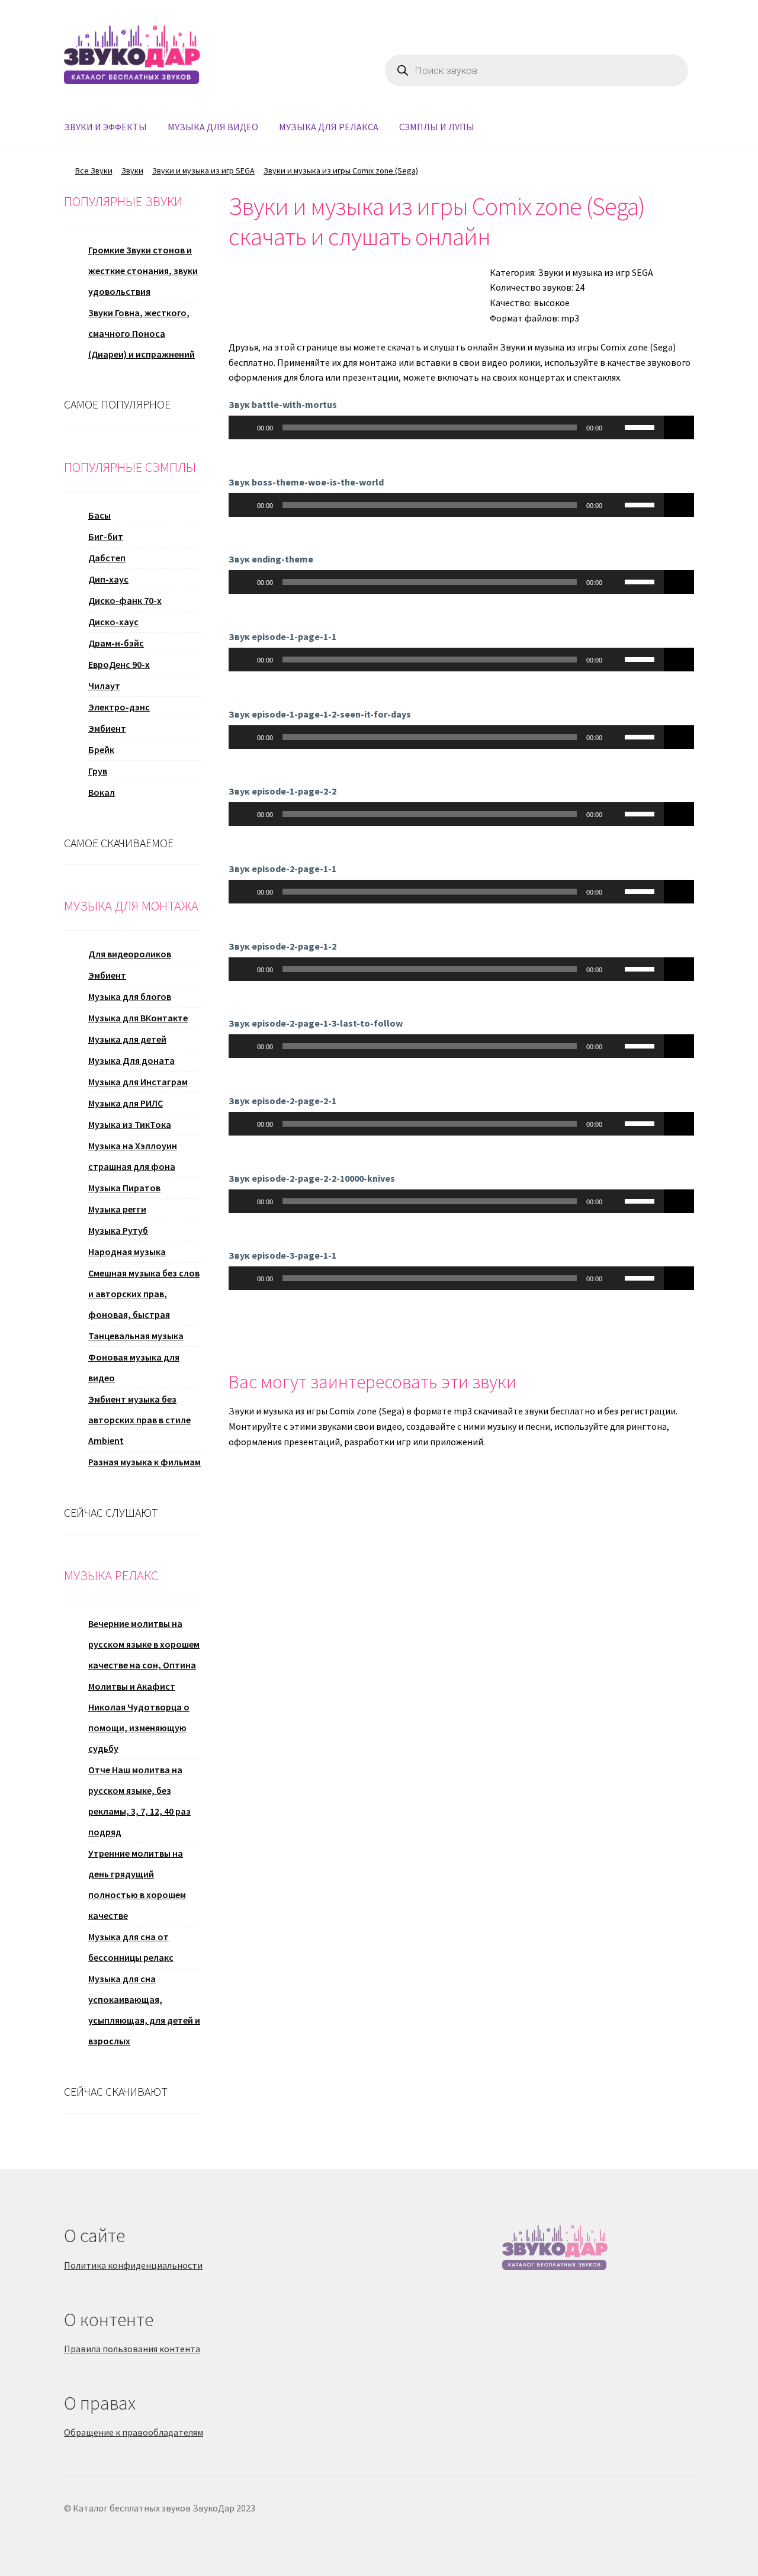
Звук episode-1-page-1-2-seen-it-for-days (320, 714)
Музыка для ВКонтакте (138, 1018)
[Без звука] (615, 427)
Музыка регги (117, 1209)
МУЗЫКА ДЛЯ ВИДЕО (213, 127)
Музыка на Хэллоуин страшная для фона (133, 1156)
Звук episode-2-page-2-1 (282, 1101)
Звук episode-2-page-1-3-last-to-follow (316, 1023)
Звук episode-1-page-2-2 (282, 791)
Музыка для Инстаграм (138, 1082)
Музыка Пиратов (124, 1188)
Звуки (132, 171)
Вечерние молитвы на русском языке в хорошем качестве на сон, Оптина (144, 1644)
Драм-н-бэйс (116, 643)
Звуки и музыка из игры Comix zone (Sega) (341, 171)
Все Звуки (94, 171)
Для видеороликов (130, 954)
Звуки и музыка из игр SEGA (203, 171)
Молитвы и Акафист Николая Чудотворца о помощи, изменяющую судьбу (139, 1717)
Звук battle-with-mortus (283, 404)
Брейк (101, 750)
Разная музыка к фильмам (144, 1462)
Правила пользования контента (132, 2349)
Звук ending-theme (271, 559)
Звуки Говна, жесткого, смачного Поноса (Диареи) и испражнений (142, 333)
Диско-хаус (113, 622)
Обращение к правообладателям (134, 2432)
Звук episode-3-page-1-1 (282, 1255)
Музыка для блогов (130, 996)
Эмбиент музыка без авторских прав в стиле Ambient (139, 1420)
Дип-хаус (108, 579)
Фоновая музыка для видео (134, 1367)
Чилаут (104, 686)
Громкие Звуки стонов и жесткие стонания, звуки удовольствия (143, 271)
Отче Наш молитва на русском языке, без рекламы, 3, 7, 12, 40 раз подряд (139, 1801)
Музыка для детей (127, 1039)
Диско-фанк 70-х (125, 600)
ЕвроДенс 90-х (119, 664)
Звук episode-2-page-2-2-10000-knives (312, 1178)
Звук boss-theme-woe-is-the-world (306, 482)
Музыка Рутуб (118, 1230)
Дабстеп (107, 558)
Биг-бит (106, 536)
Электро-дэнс (119, 707)
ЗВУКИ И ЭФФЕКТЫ (105, 127)
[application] (447, 427)
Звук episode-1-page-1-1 (282, 636)
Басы (99, 515)
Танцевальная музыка (136, 1336)
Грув (98, 771)
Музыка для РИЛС (126, 1103)
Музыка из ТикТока (130, 1124)
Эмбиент (107, 728)
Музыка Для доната (131, 1060)
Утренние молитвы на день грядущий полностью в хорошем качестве (137, 1884)
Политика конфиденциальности (133, 2265)
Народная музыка (127, 1252)
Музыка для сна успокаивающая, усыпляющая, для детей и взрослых (144, 2010)
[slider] (641, 426)
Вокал (102, 792)
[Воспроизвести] (244, 427)
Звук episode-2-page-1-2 (282, 946)
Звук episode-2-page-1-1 (282, 869)
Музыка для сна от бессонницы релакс (131, 1947)
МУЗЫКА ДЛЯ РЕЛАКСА (329, 127)
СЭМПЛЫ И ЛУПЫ (437, 127)
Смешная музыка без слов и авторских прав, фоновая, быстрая (144, 1294)
